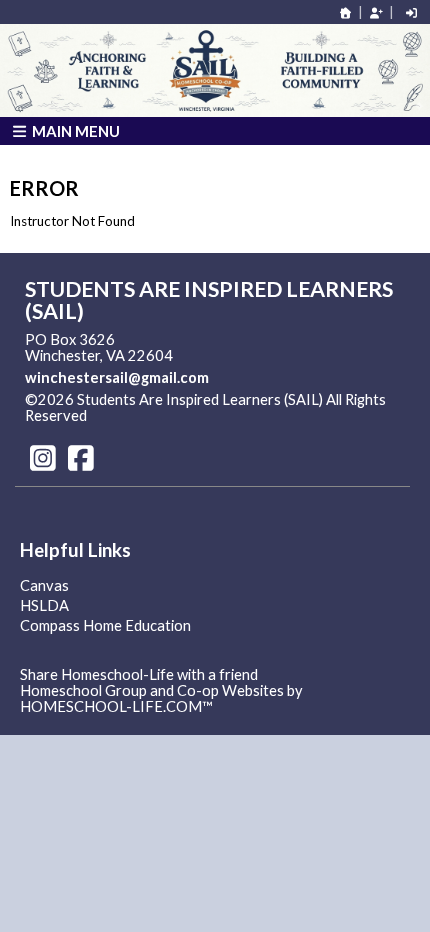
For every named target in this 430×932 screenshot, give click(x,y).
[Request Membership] (376, 12)
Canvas (44, 585)
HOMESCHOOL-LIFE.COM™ (116, 706)
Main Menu (74, 131)
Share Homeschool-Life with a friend (139, 674)
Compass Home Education (105, 625)
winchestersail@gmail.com (117, 377)
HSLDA (44, 605)
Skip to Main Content (174, 415)
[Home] (346, 12)
